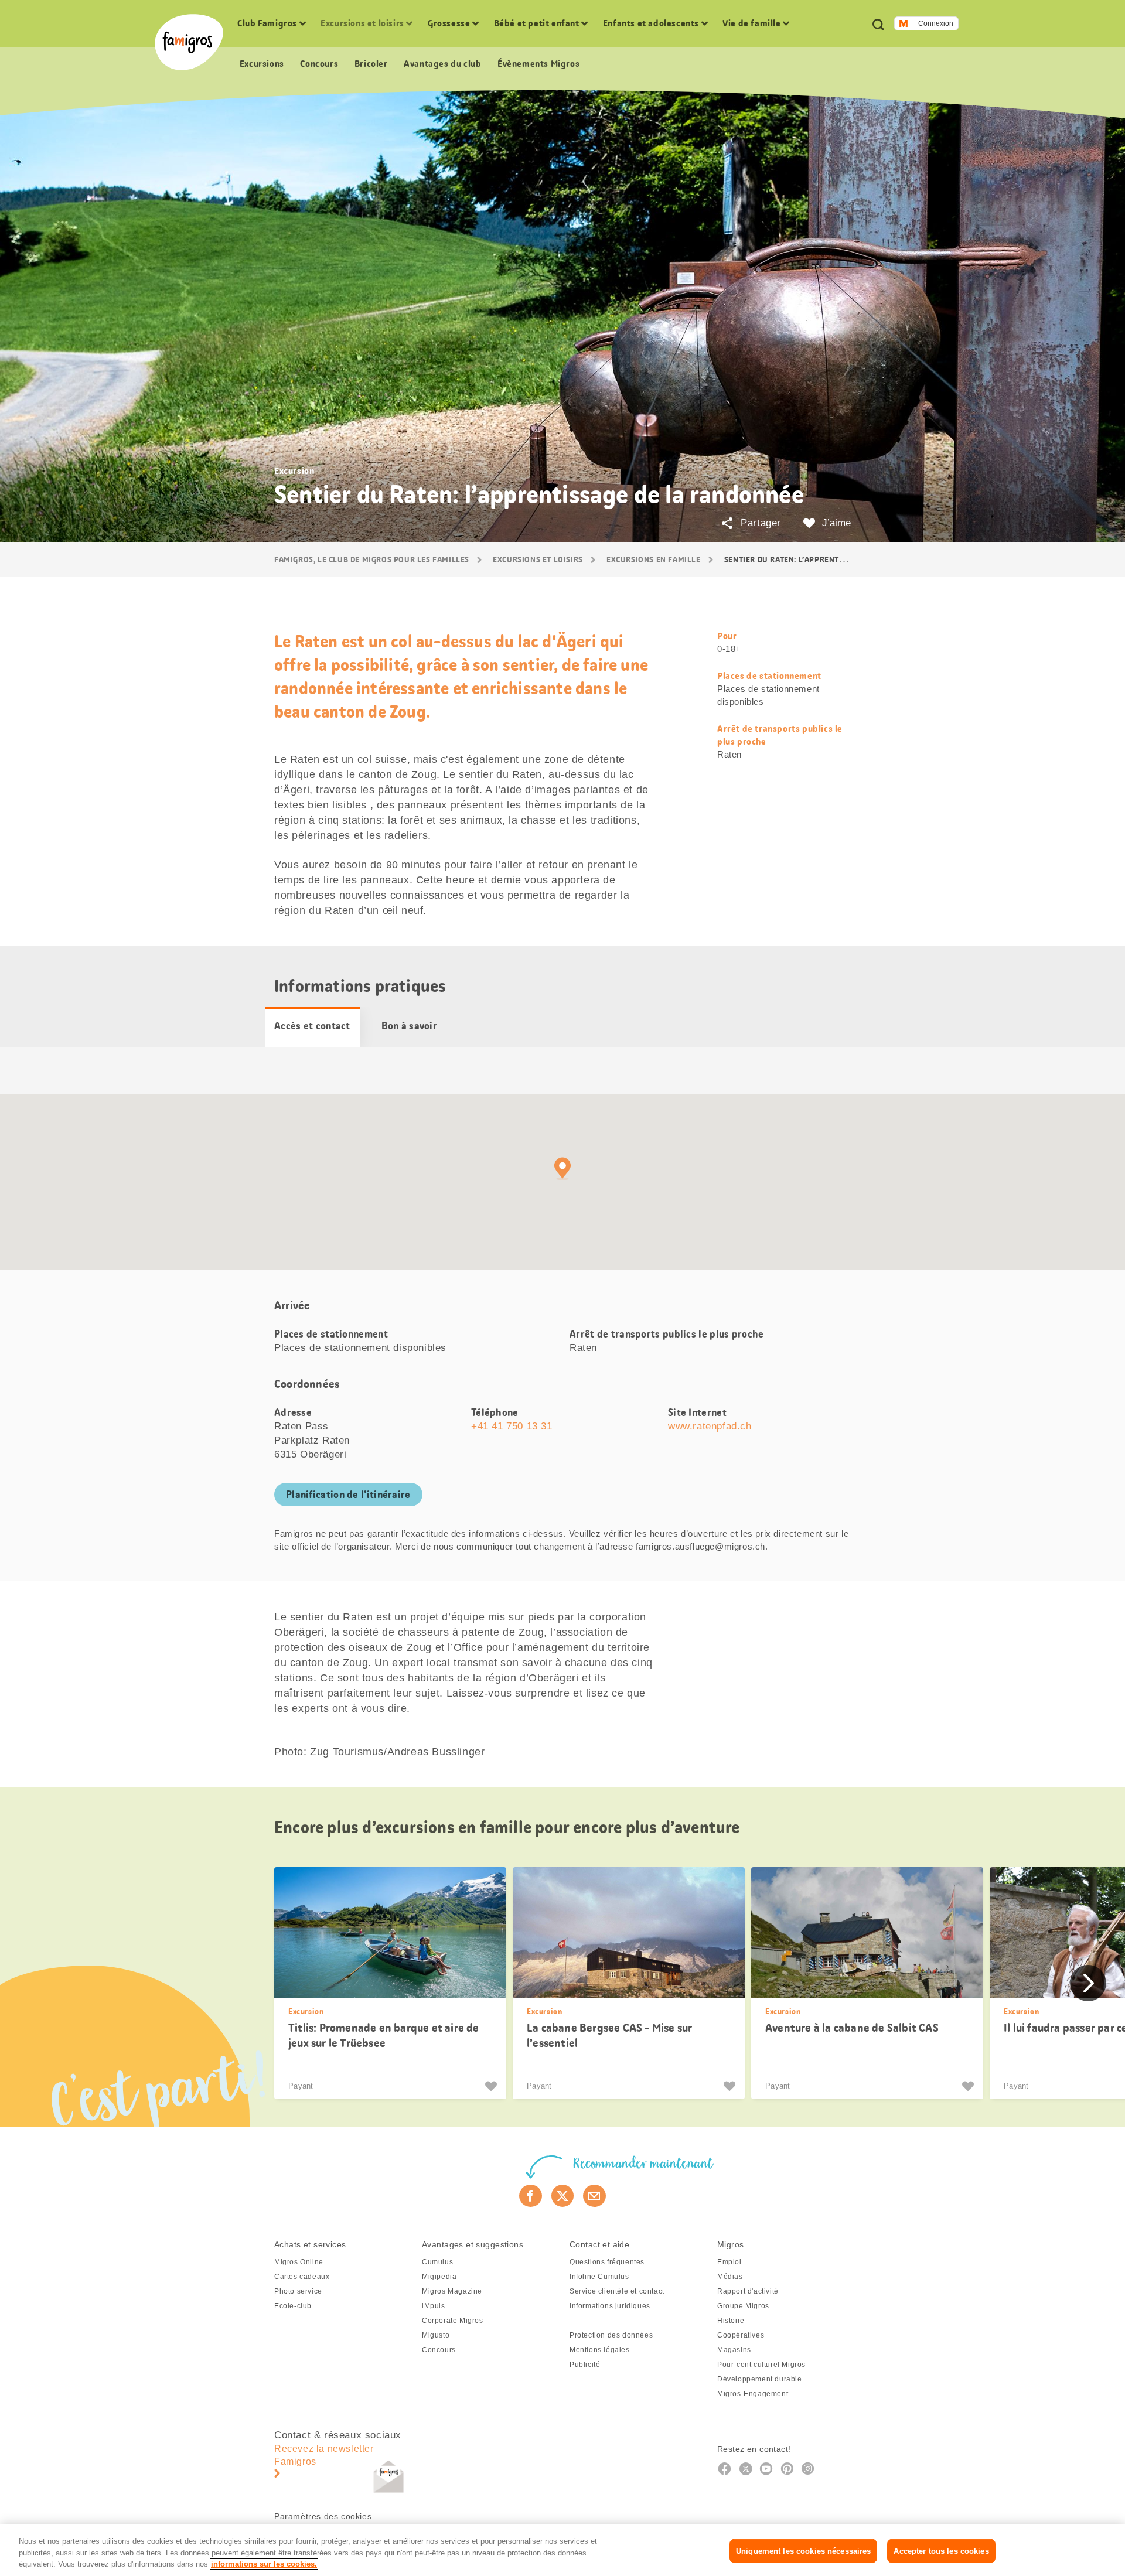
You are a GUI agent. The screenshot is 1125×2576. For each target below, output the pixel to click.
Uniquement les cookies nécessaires (803, 2551)
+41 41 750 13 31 (512, 1426)
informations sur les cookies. (264, 2564)
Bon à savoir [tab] (409, 1026)
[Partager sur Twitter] (563, 2196)
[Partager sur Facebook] (531, 2196)
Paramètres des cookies (323, 2516)
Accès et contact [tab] (312, 1026)
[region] (562, 2550)
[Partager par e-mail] (594, 2196)
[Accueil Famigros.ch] (189, 42)
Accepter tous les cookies (941, 2551)
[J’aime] (492, 2086)
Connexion (936, 23)
